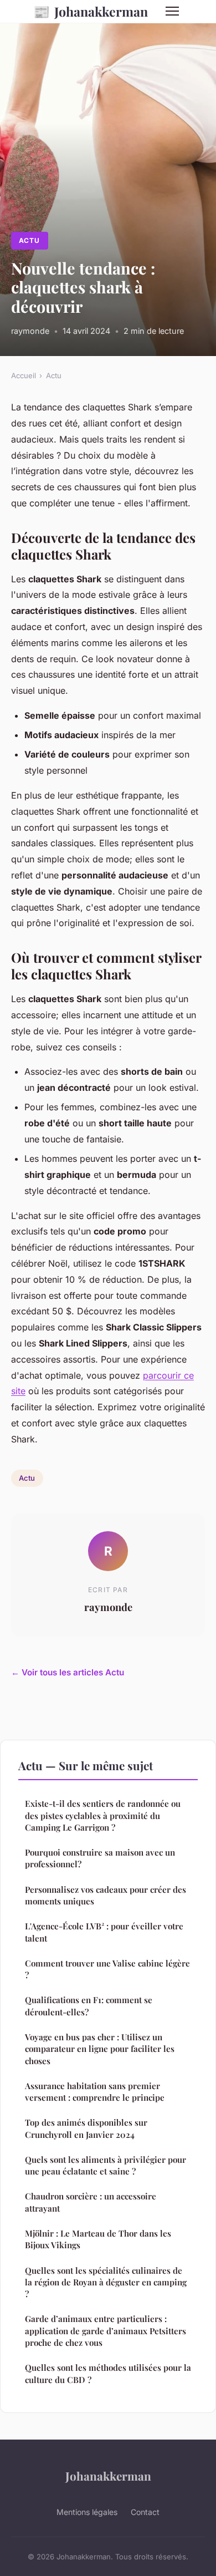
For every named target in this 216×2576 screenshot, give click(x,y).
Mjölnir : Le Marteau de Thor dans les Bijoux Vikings (98, 2239)
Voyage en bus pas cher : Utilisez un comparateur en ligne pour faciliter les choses (100, 2049)
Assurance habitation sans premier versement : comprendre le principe (95, 2092)
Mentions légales (87, 2512)
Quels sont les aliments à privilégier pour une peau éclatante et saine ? (106, 2165)
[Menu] (172, 11)
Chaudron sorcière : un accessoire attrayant (91, 2202)
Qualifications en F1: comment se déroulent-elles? (89, 2006)
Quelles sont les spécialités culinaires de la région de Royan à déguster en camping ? (106, 2282)
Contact (145, 2512)
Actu (29, 240)
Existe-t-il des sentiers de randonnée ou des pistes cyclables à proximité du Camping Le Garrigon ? (103, 1815)
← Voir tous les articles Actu (68, 1672)
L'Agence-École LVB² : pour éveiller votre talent (104, 1932)
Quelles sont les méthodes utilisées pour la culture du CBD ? (108, 2373)
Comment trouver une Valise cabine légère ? (107, 1969)
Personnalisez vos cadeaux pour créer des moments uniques (106, 1895)
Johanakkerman (91, 11)
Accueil (24, 375)
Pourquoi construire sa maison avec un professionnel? (100, 1858)
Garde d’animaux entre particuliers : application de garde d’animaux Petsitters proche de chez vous (106, 2331)
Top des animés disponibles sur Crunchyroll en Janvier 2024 (86, 2128)
